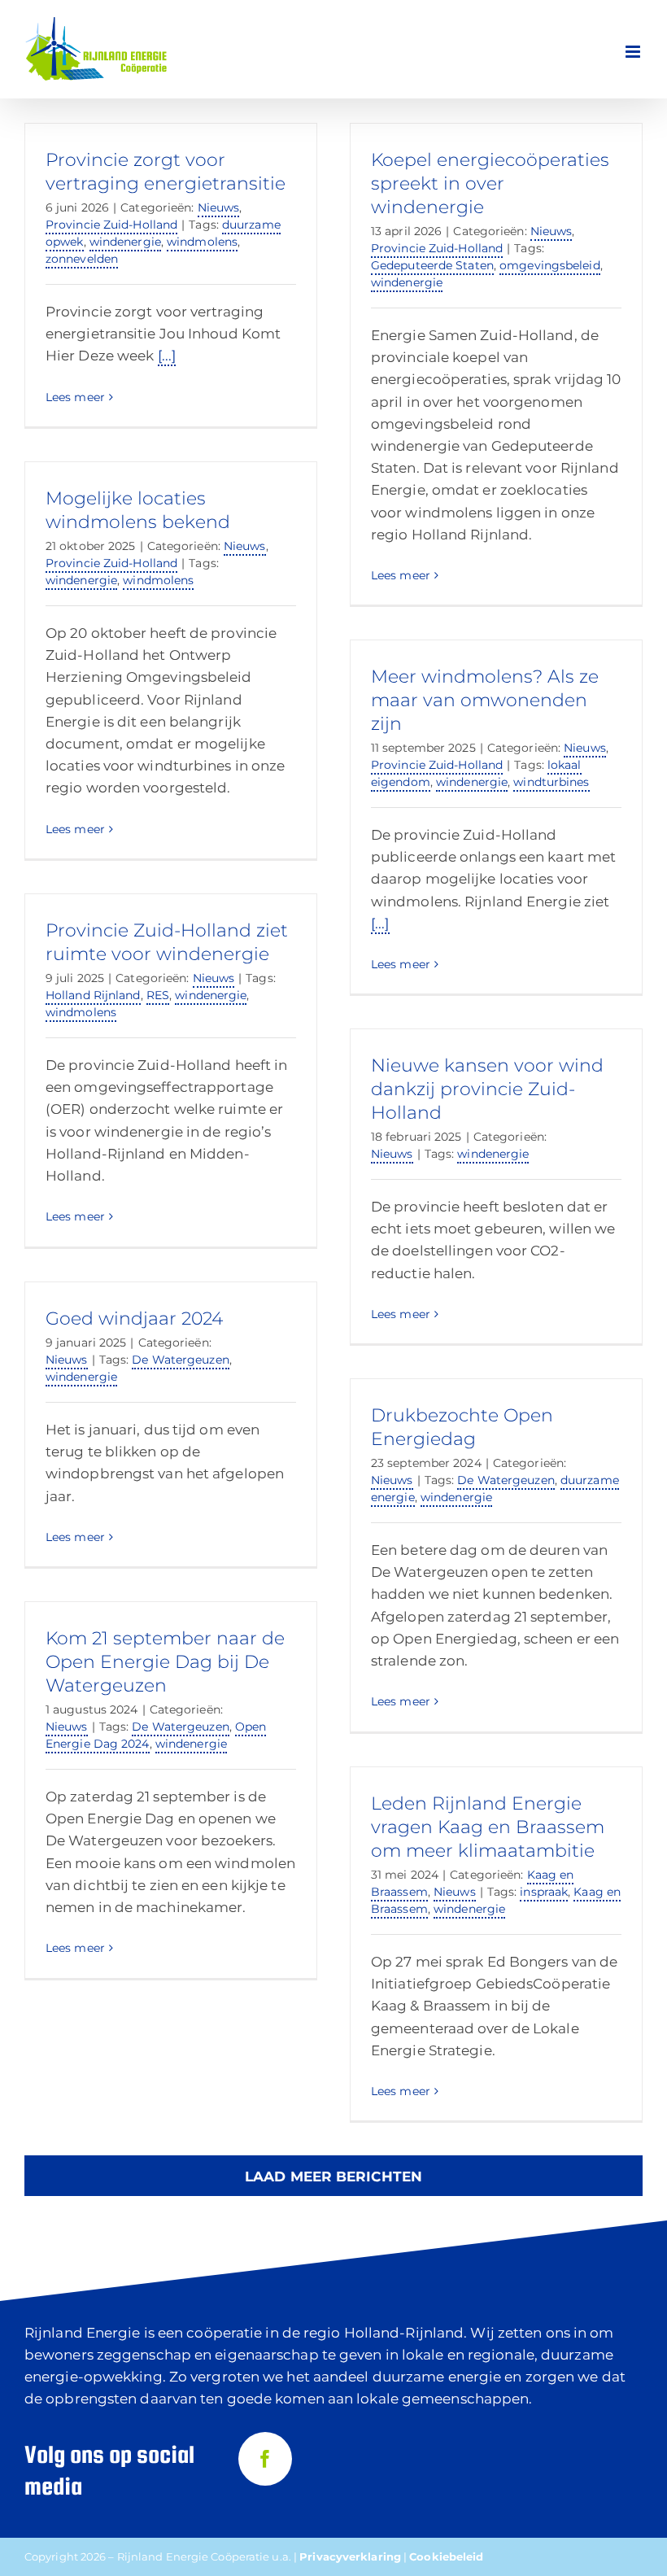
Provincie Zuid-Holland (111, 225)
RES (158, 995)
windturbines (551, 782)
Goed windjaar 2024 (134, 1319)
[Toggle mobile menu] (634, 52)
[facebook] (265, 2459)
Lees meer (75, 397)
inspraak (544, 1892)
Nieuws (219, 207)
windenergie (125, 242)
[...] (167, 356)
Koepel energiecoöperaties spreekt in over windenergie (490, 183)
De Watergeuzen (180, 1360)
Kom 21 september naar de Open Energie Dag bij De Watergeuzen (165, 1662)
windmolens (202, 242)
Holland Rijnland (93, 995)
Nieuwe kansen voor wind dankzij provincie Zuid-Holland (487, 1089)
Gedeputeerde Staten (432, 265)
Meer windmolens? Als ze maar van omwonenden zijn (485, 700)
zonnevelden (82, 259)
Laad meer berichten (333, 2177)
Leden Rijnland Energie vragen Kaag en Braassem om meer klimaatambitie (488, 1827)
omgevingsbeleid (550, 265)
